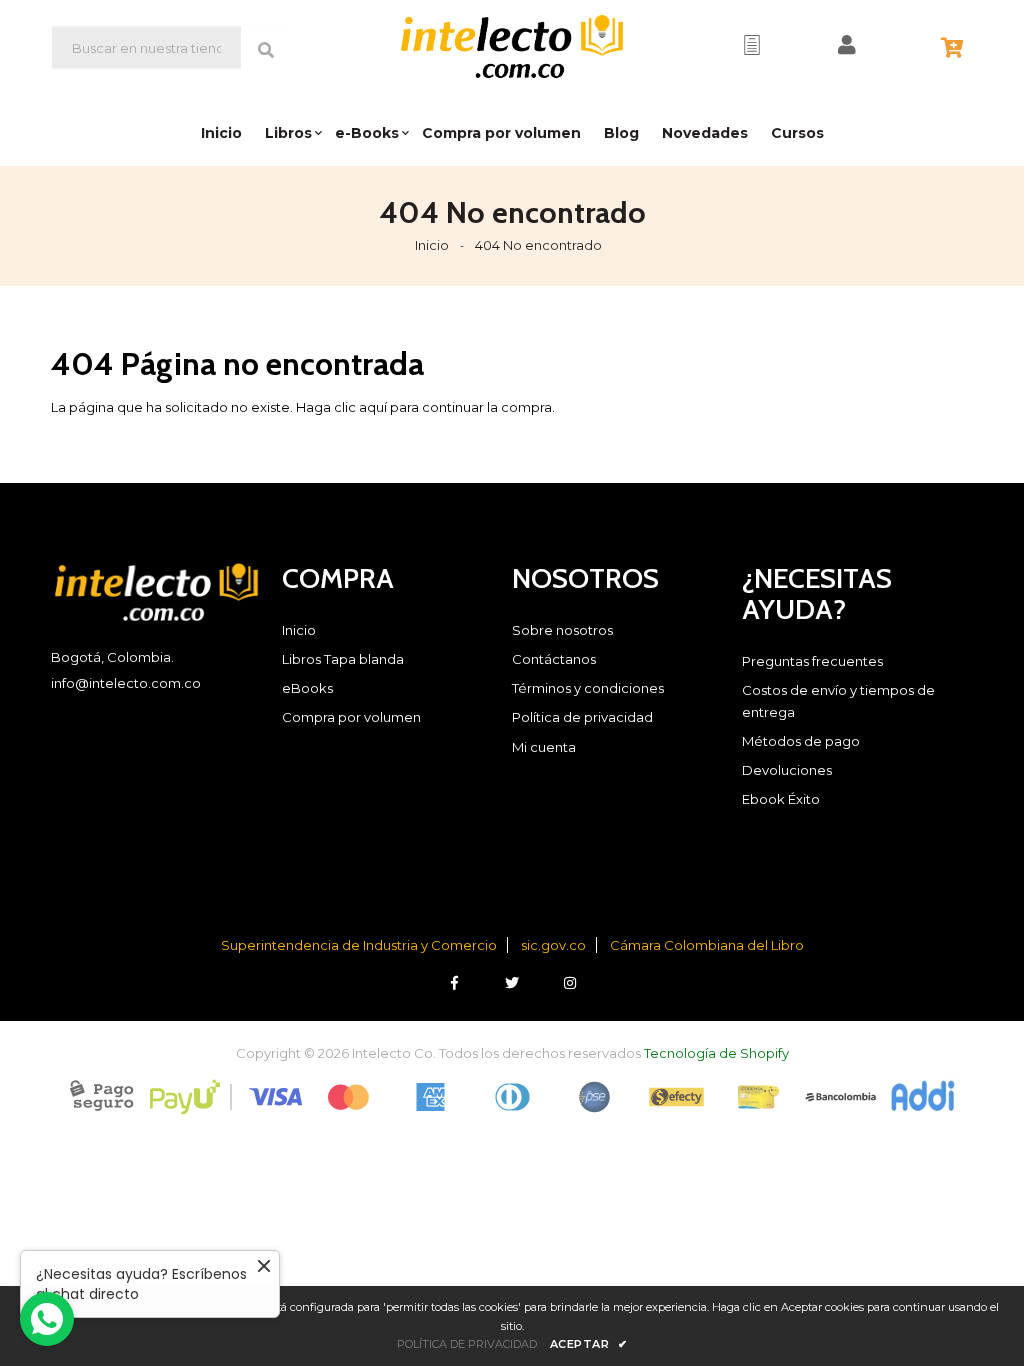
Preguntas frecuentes (812, 661)
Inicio (432, 245)
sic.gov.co (553, 945)
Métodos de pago (801, 741)
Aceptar (589, 1344)
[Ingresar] (847, 45)
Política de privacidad (582, 717)
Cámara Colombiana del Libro (707, 945)
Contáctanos (554, 659)
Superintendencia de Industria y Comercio (359, 945)
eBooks (307, 688)
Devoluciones (787, 770)
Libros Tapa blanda (343, 659)
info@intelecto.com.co (126, 683)
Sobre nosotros (562, 630)
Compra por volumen (351, 717)
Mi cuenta (544, 747)
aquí (373, 407)
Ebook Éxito (781, 799)
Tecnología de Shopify (716, 1053)
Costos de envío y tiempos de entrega (838, 701)
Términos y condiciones (588, 688)
